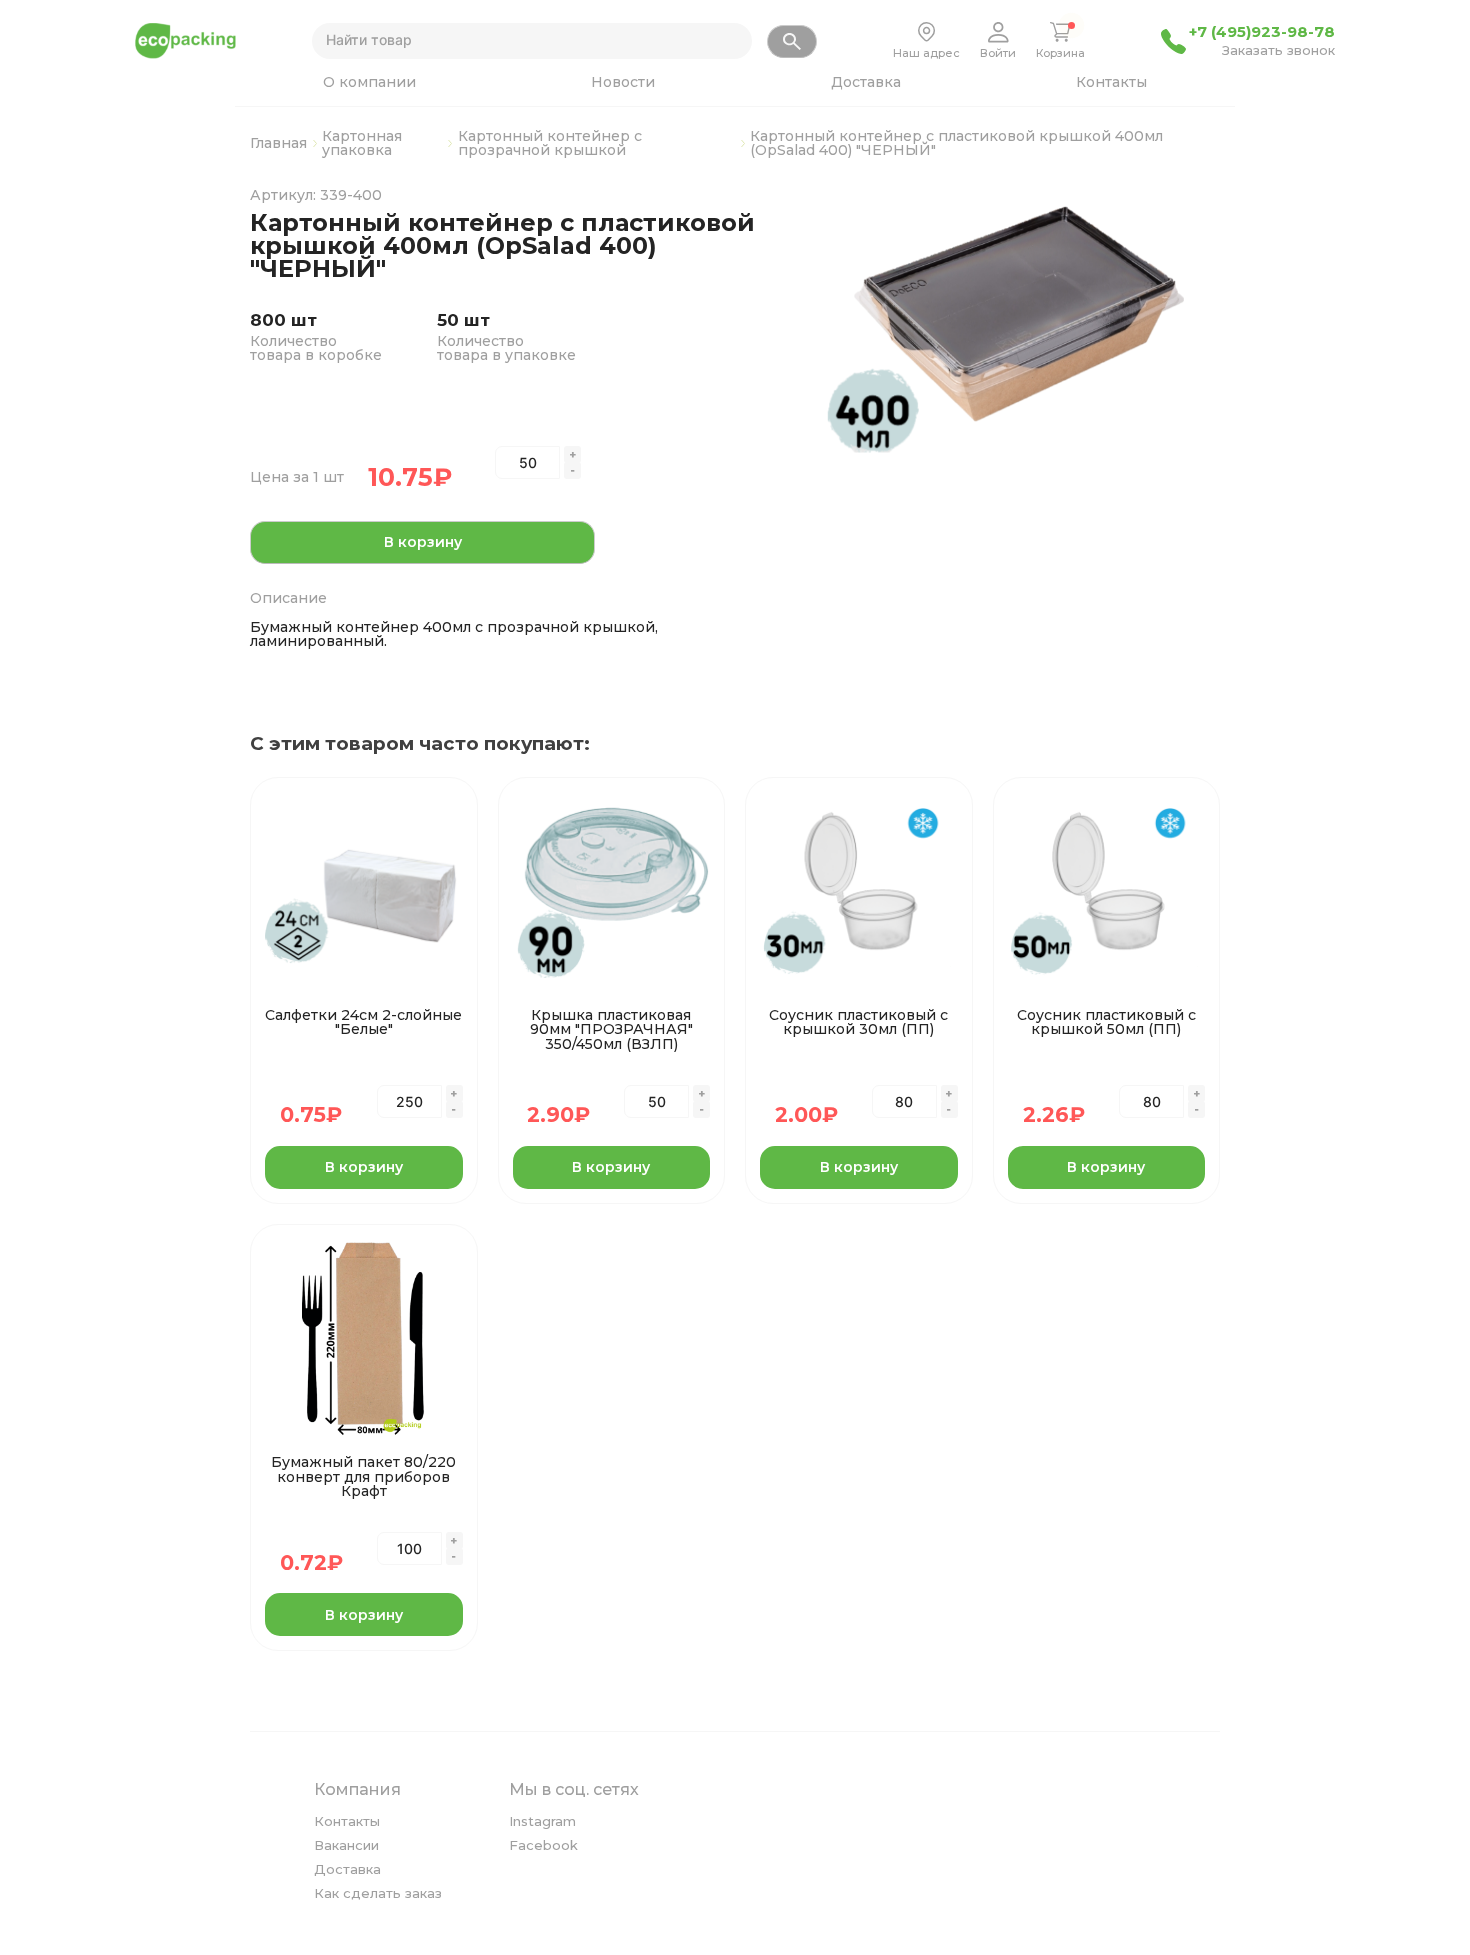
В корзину (423, 542)
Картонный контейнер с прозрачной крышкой (550, 143)
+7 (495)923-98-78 (1262, 32)
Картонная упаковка (362, 143)
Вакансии (346, 1845)
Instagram (542, 1821)
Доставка (866, 82)
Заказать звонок (1278, 51)
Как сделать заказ (378, 1893)
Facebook (543, 1845)
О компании (369, 82)
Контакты (1111, 82)
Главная (278, 143)
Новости (623, 82)
